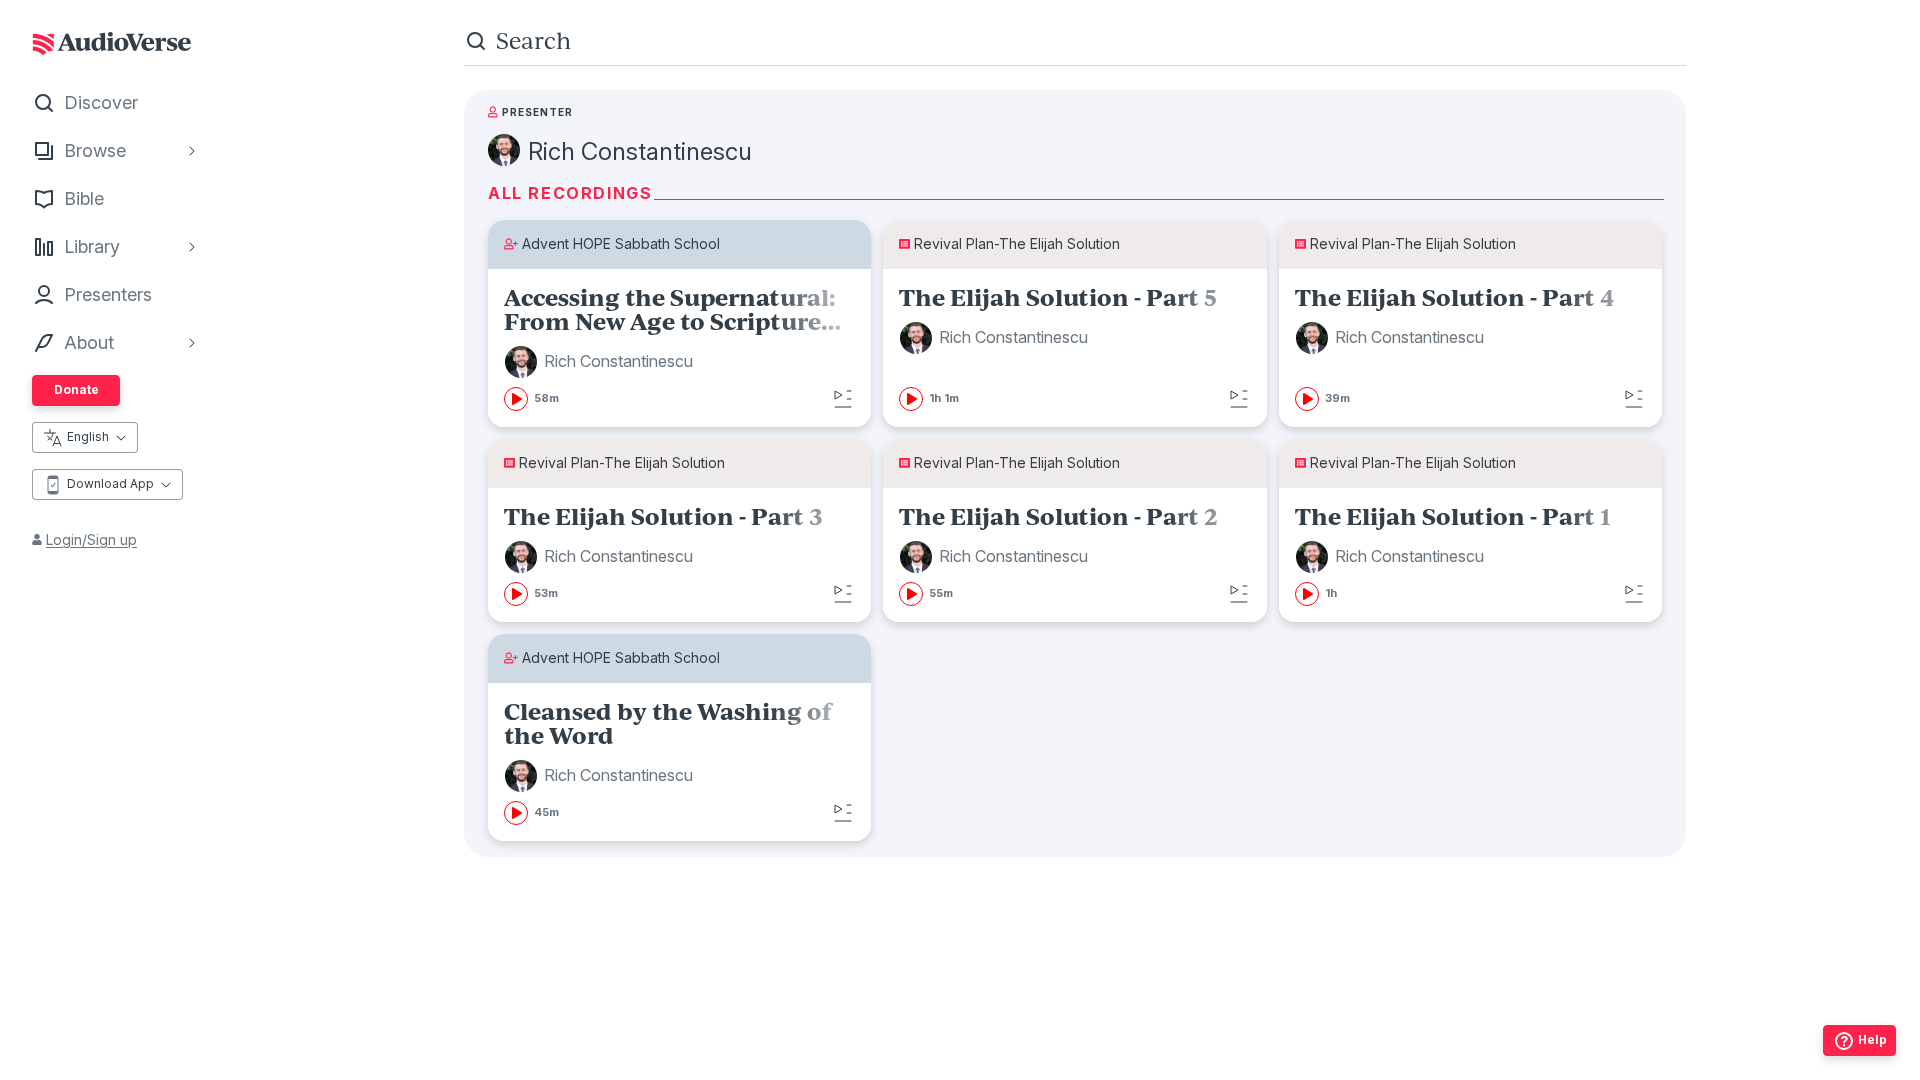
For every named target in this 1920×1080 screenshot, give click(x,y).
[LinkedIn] (1163, 1059)
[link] (679, 348)
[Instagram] (1031, 1059)
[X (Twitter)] (1075, 1059)
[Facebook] (987, 1059)
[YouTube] (1119, 1059)
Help (1872, 1039)
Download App (110, 483)
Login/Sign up (91, 539)
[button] (601, 362)
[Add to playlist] (843, 399)
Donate (76, 389)
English (88, 436)
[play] (516, 399)
